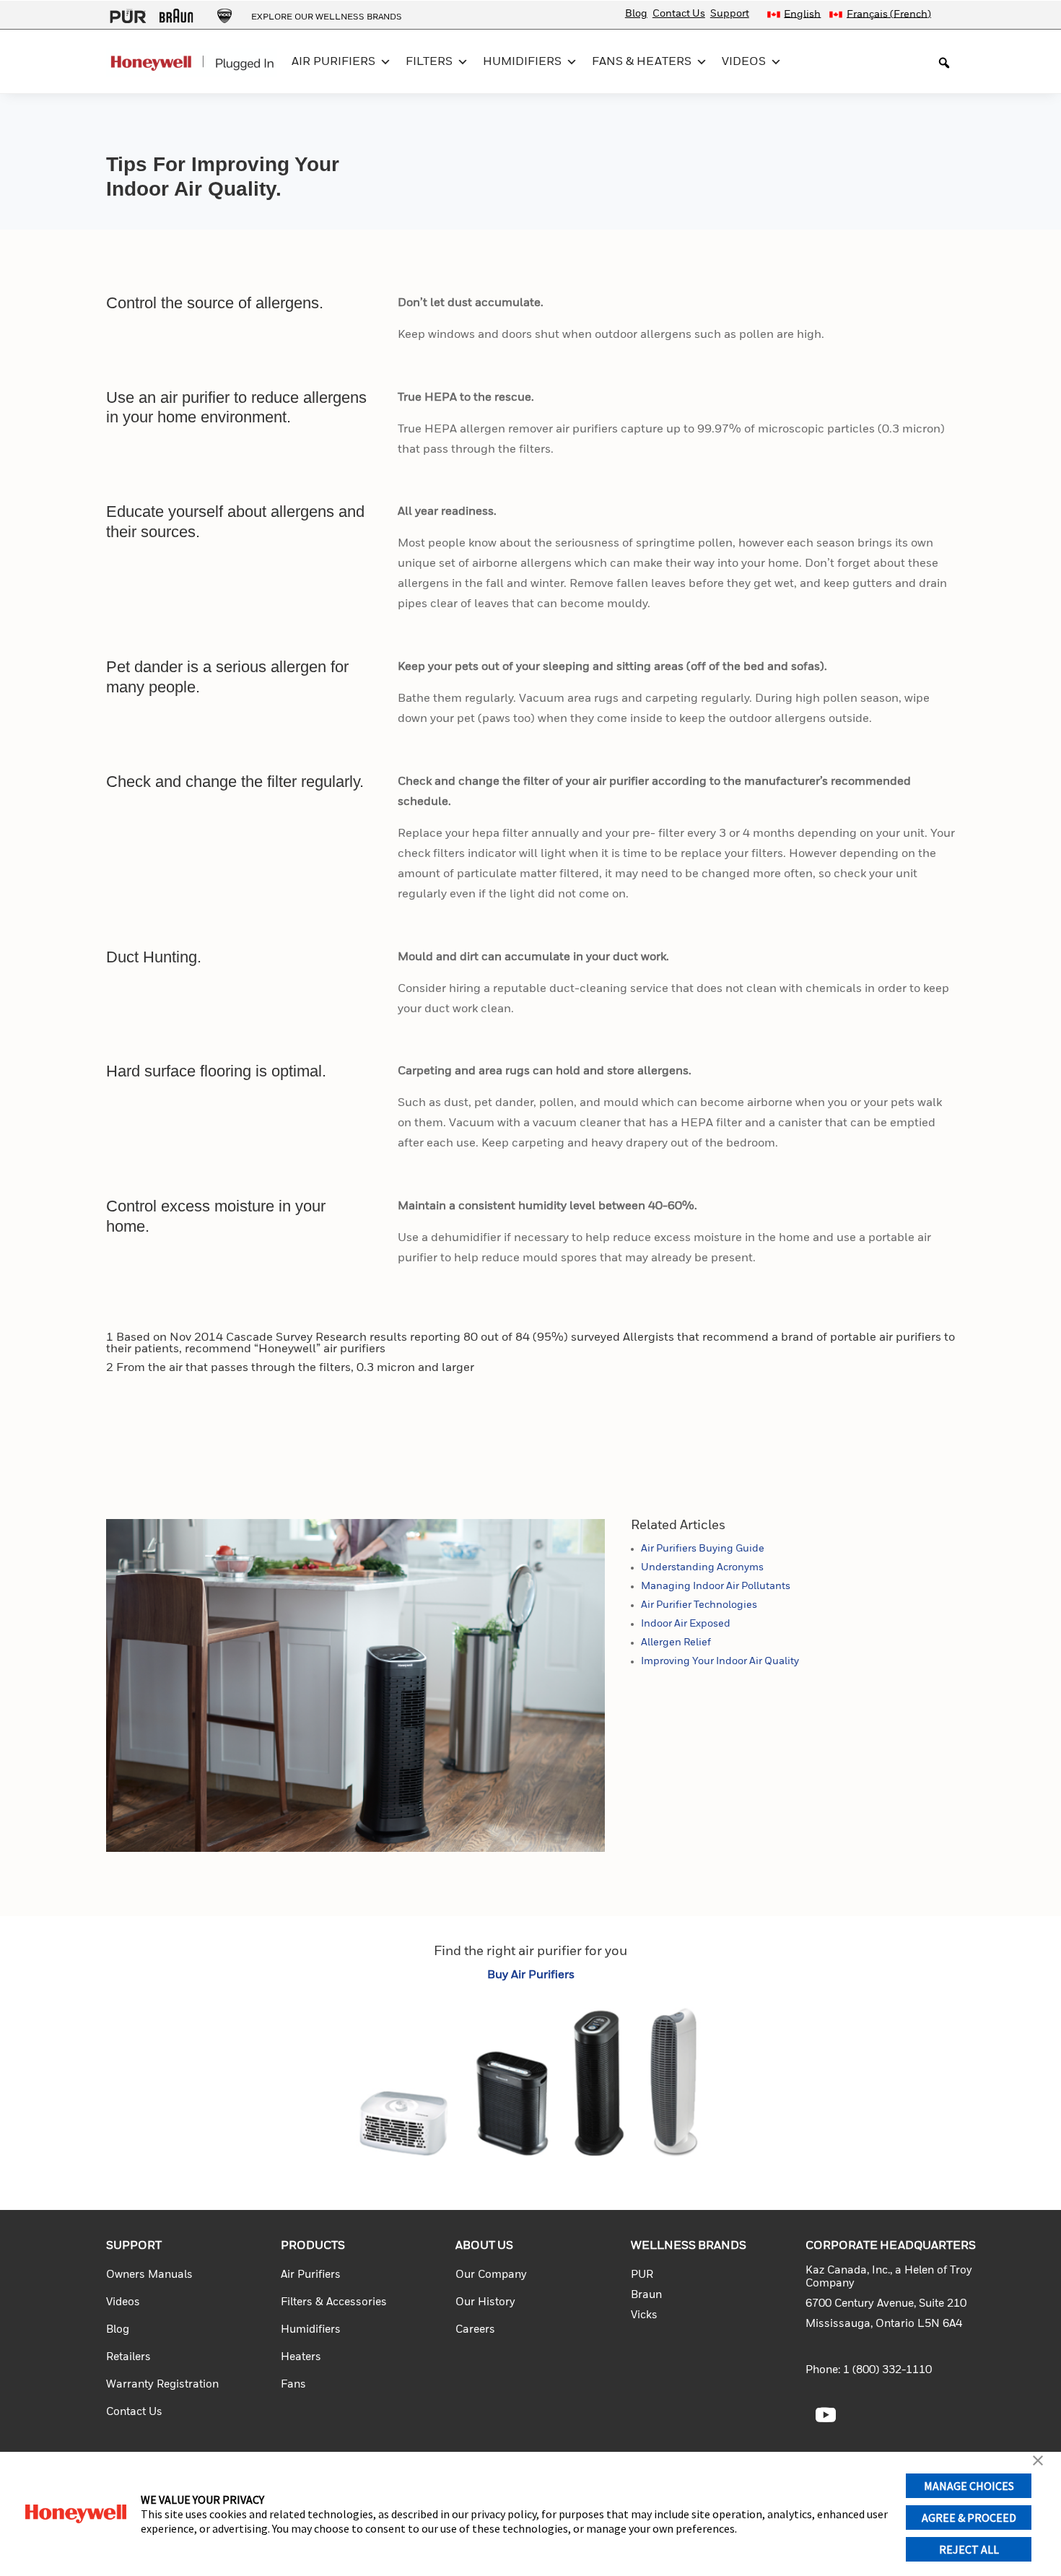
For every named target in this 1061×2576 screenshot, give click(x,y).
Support (730, 14)
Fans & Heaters (642, 62)
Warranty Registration (162, 2384)
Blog (636, 14)
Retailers (128, 2357)
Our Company (491, 2275)
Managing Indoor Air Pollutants (716, 1586)
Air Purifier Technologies (699, 1605)
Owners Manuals (149, 2275)
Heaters (301, 2357)
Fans (293, 2384)
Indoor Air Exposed (686, 1624)
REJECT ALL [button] (969, 2549)
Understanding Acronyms (702, 1567)
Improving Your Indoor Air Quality (720, 1661)
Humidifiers (522, 62)
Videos (744, 62)
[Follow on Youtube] (826, 2415)
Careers (475, 2329)
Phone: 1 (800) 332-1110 (869, 2370)
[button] (1038, 2462)
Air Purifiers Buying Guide (703, 1549)
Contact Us (679, 14)
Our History (485, 2302)
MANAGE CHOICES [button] (969, 2486)
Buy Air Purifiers (531, 1975)
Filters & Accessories (334, 2302)
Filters (429, 62)
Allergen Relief (676, 1642)
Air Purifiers (333, 62)
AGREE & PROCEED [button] (969, 2518)
